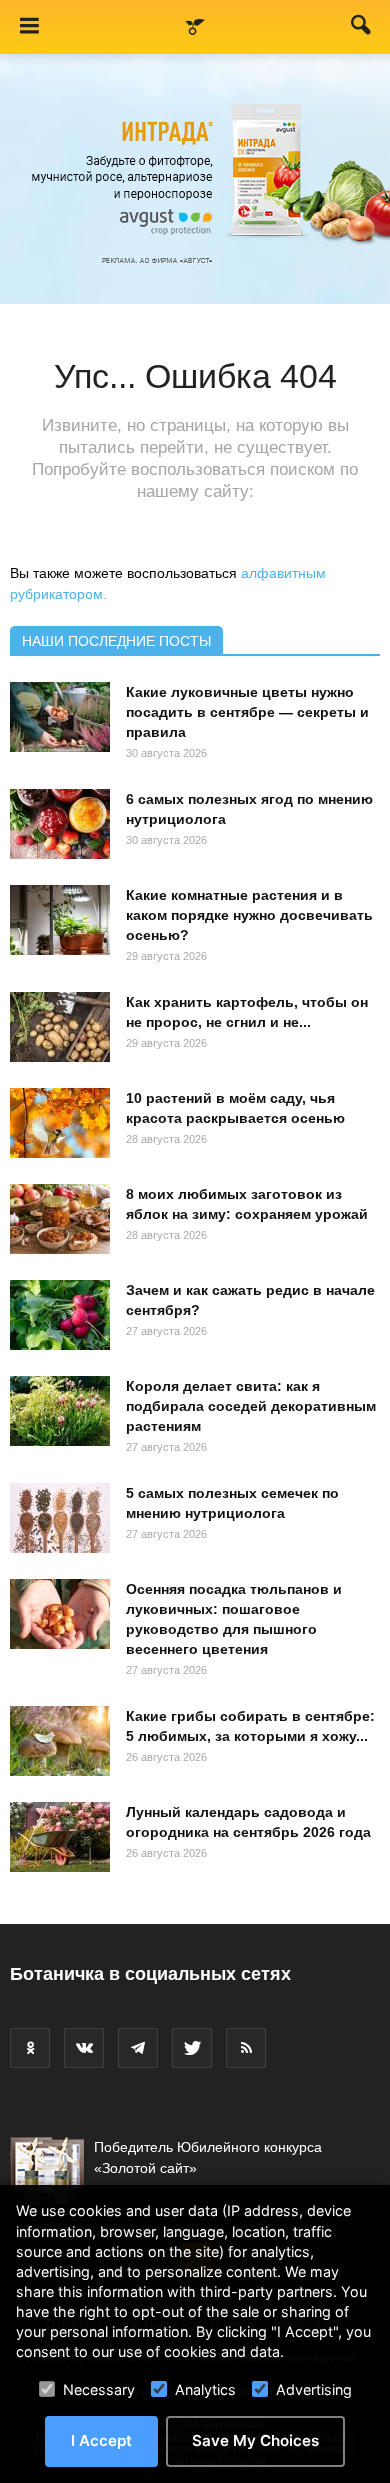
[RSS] (246, 2048)
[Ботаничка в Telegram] (138, 2048)
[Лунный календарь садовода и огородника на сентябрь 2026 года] (60, 1837)
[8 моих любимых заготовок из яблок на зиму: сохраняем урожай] (60, 1219)
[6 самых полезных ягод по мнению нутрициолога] (60, 824)
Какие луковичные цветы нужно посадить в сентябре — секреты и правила (247, 712)
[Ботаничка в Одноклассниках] (30, 2048)
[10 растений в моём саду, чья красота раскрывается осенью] (60, 1123)
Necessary (99, 2389)
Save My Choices (255, 2440)
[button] (362, 29)
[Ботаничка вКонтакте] (84, 2048)
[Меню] (29, 27)
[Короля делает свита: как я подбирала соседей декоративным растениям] (60, 1411)
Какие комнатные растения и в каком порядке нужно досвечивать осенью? (249, 915)
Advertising (314, 2389)
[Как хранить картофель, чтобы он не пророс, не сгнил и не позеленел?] (60, 1027)
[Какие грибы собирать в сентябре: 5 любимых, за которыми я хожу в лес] (60, 1741)
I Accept (101, 2440)
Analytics (205, 2389)
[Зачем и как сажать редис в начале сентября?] (60, 1315)
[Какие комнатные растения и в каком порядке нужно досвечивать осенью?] (60, 920)
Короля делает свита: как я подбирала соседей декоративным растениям (251, 1406)
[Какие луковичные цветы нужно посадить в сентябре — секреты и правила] (60, 717)
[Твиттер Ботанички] (192, 2048)
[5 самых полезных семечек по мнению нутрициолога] (60, 1518)
